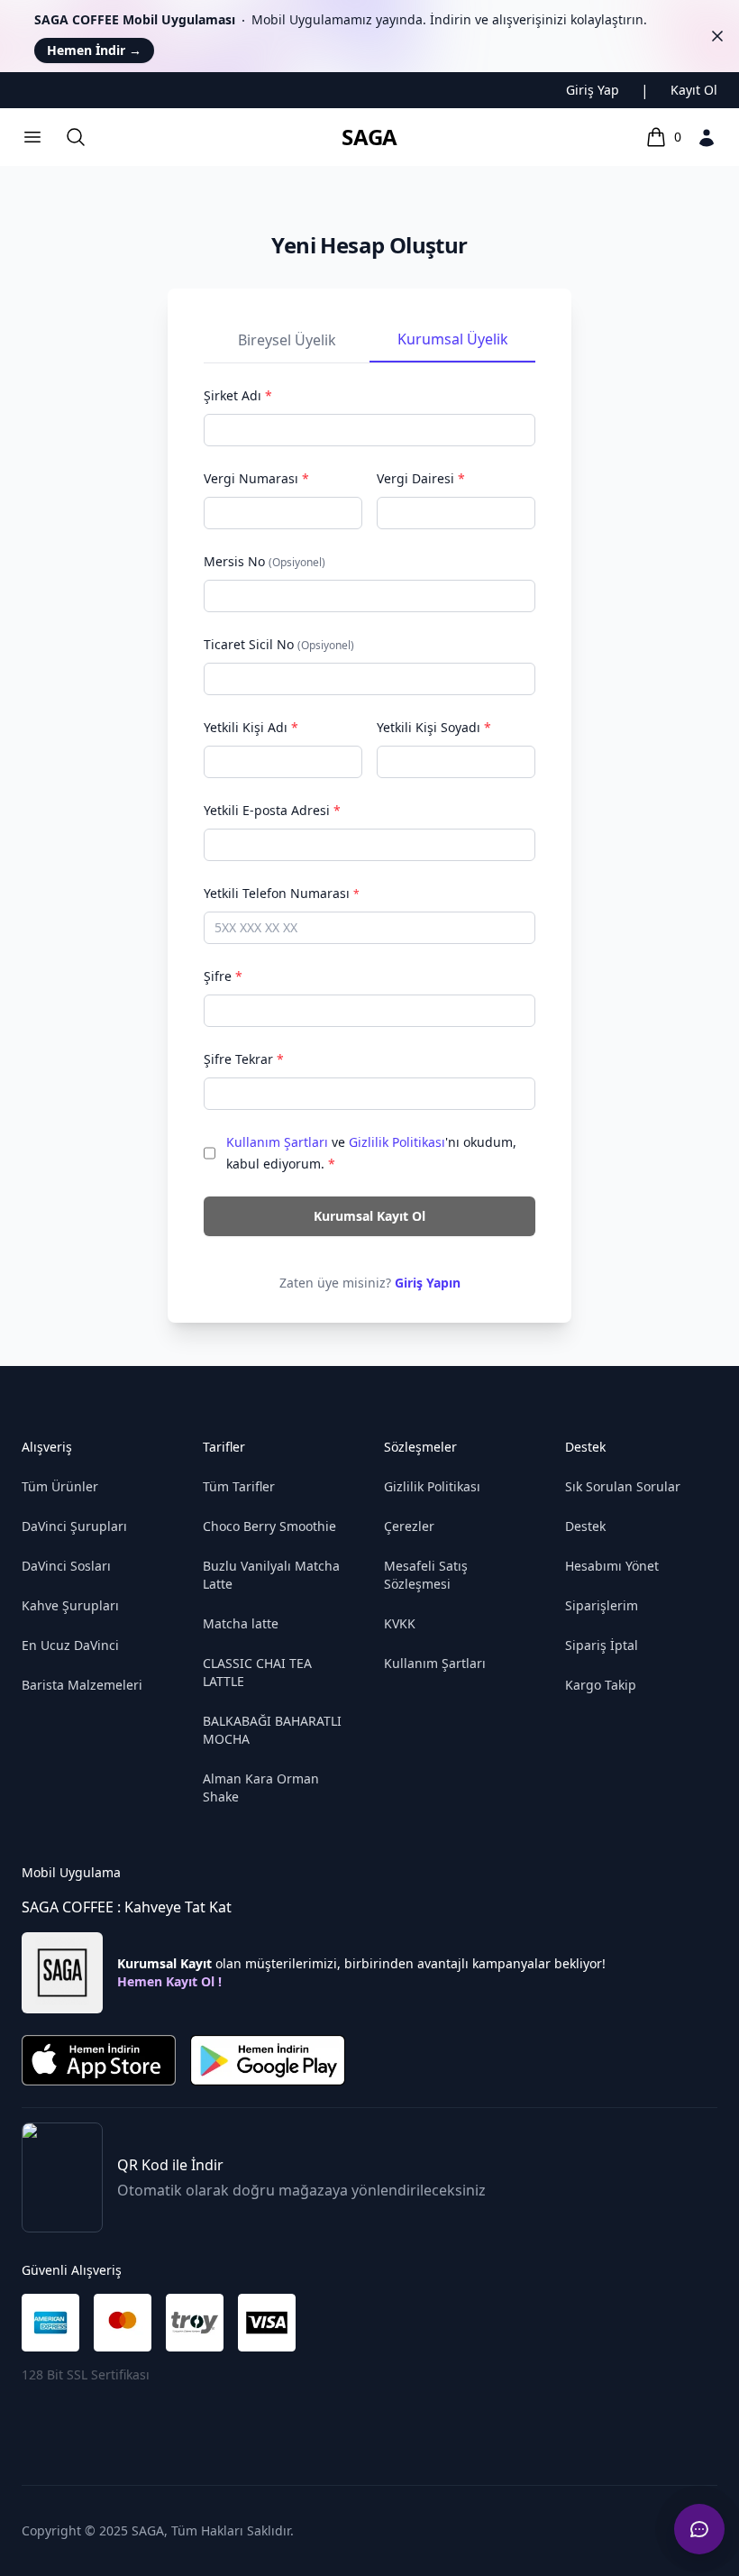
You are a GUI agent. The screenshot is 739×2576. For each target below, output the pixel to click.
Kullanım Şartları (277, 1142)
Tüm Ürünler (60, 1486)
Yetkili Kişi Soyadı (434, 727)
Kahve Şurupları (70, 1605)
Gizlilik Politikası (397, 1142)
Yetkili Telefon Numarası (282, 893)
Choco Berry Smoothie (269, 1526)
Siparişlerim (602, 1605)
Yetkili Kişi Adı (251, 727)
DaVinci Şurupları (74, 1526)
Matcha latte (241, 1623)
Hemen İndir (94, 50)
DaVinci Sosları (66, 1566)
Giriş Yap (593, 90)
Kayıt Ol (694, 90)
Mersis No (265, 561)
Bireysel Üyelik (287, 340)
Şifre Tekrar (244, 1059)
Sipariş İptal (602, 1645)
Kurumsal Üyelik (453, 339)
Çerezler (409, 1526)
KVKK (400, 1623)
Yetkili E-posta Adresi (272, 810)
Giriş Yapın (428, 1283)
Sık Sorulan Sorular (623, 1486)
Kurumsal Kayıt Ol (369, 1216)
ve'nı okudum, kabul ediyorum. (371, 1153)
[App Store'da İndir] (99, 2060)
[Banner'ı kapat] (717, 36)
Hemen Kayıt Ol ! (169, 1981)
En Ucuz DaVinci (70, 1645)
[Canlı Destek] (699, 2529)
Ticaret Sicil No (279, 644)
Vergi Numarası (256, 478)
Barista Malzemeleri (82, 1685)
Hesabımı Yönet (612, 1566)
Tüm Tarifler (239, 1486)
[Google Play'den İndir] (267, 2060)
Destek (585, 1526)
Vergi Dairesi (421, 478)
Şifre (223, 976)
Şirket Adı (238, 395)
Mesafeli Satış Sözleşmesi (426, 1575)
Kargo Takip (601, 1685)
